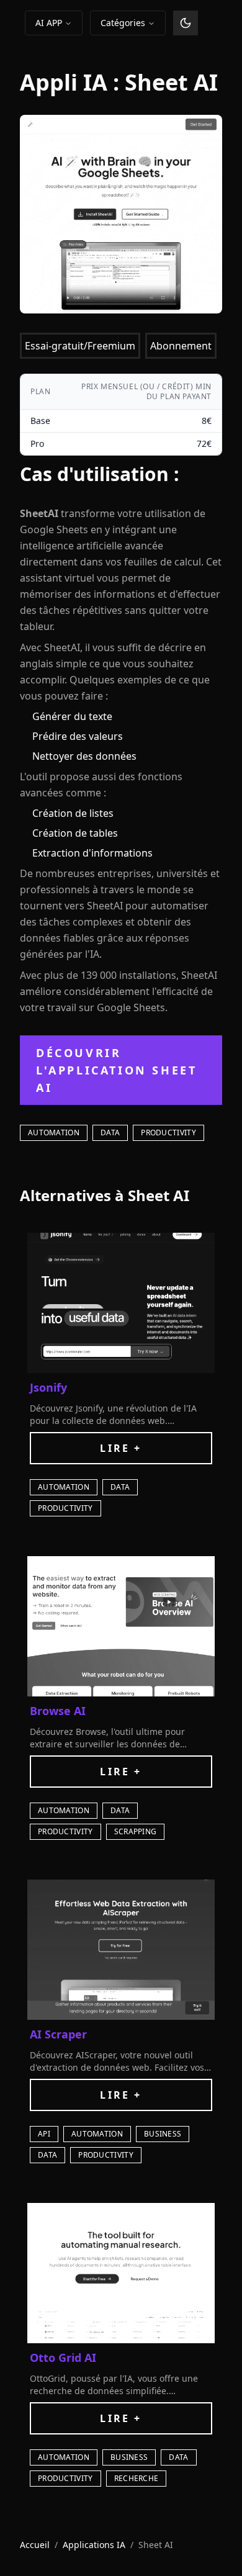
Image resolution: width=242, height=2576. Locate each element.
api (44, 2134)
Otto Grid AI (63, 2358)
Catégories (123, 23)
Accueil (35, 2545)
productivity (168, 1133)
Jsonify (48, 1387)
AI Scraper (58, 2034)
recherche (137, 2478)
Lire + (121, 1448)
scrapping (136, 1831)
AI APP (49, 23)
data (110, 1133)
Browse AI (58, 1711)
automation (54, 1133)
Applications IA (94, 2545)
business (163, 2134)
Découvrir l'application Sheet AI (116, 1070)
